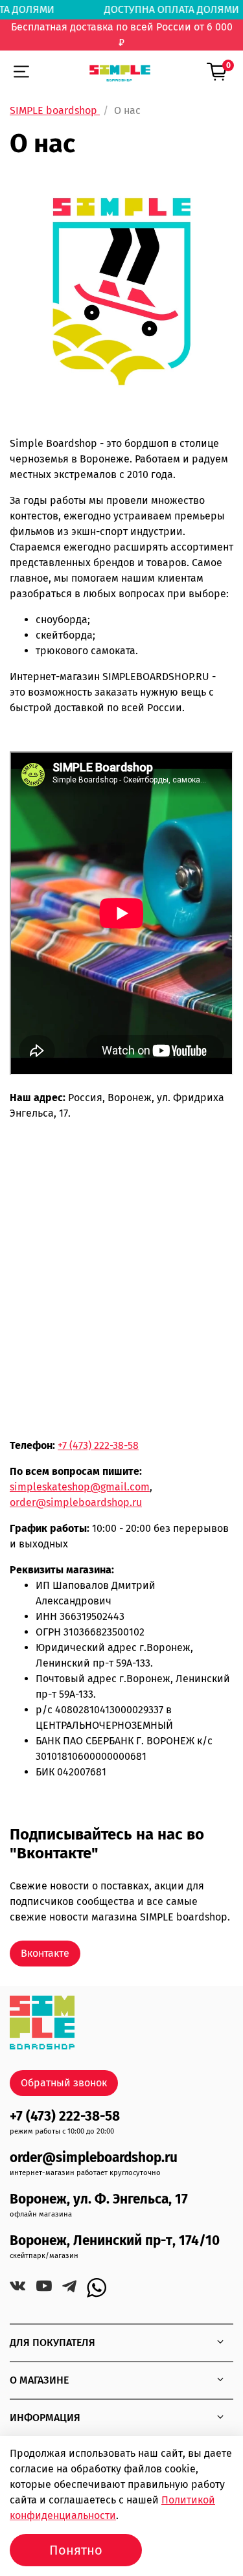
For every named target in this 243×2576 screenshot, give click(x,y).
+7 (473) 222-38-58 (98, 1445)
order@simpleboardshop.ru (76, 1502)
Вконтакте (45, 1953)
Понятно (76, 2550)
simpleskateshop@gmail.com (80, 1487)
